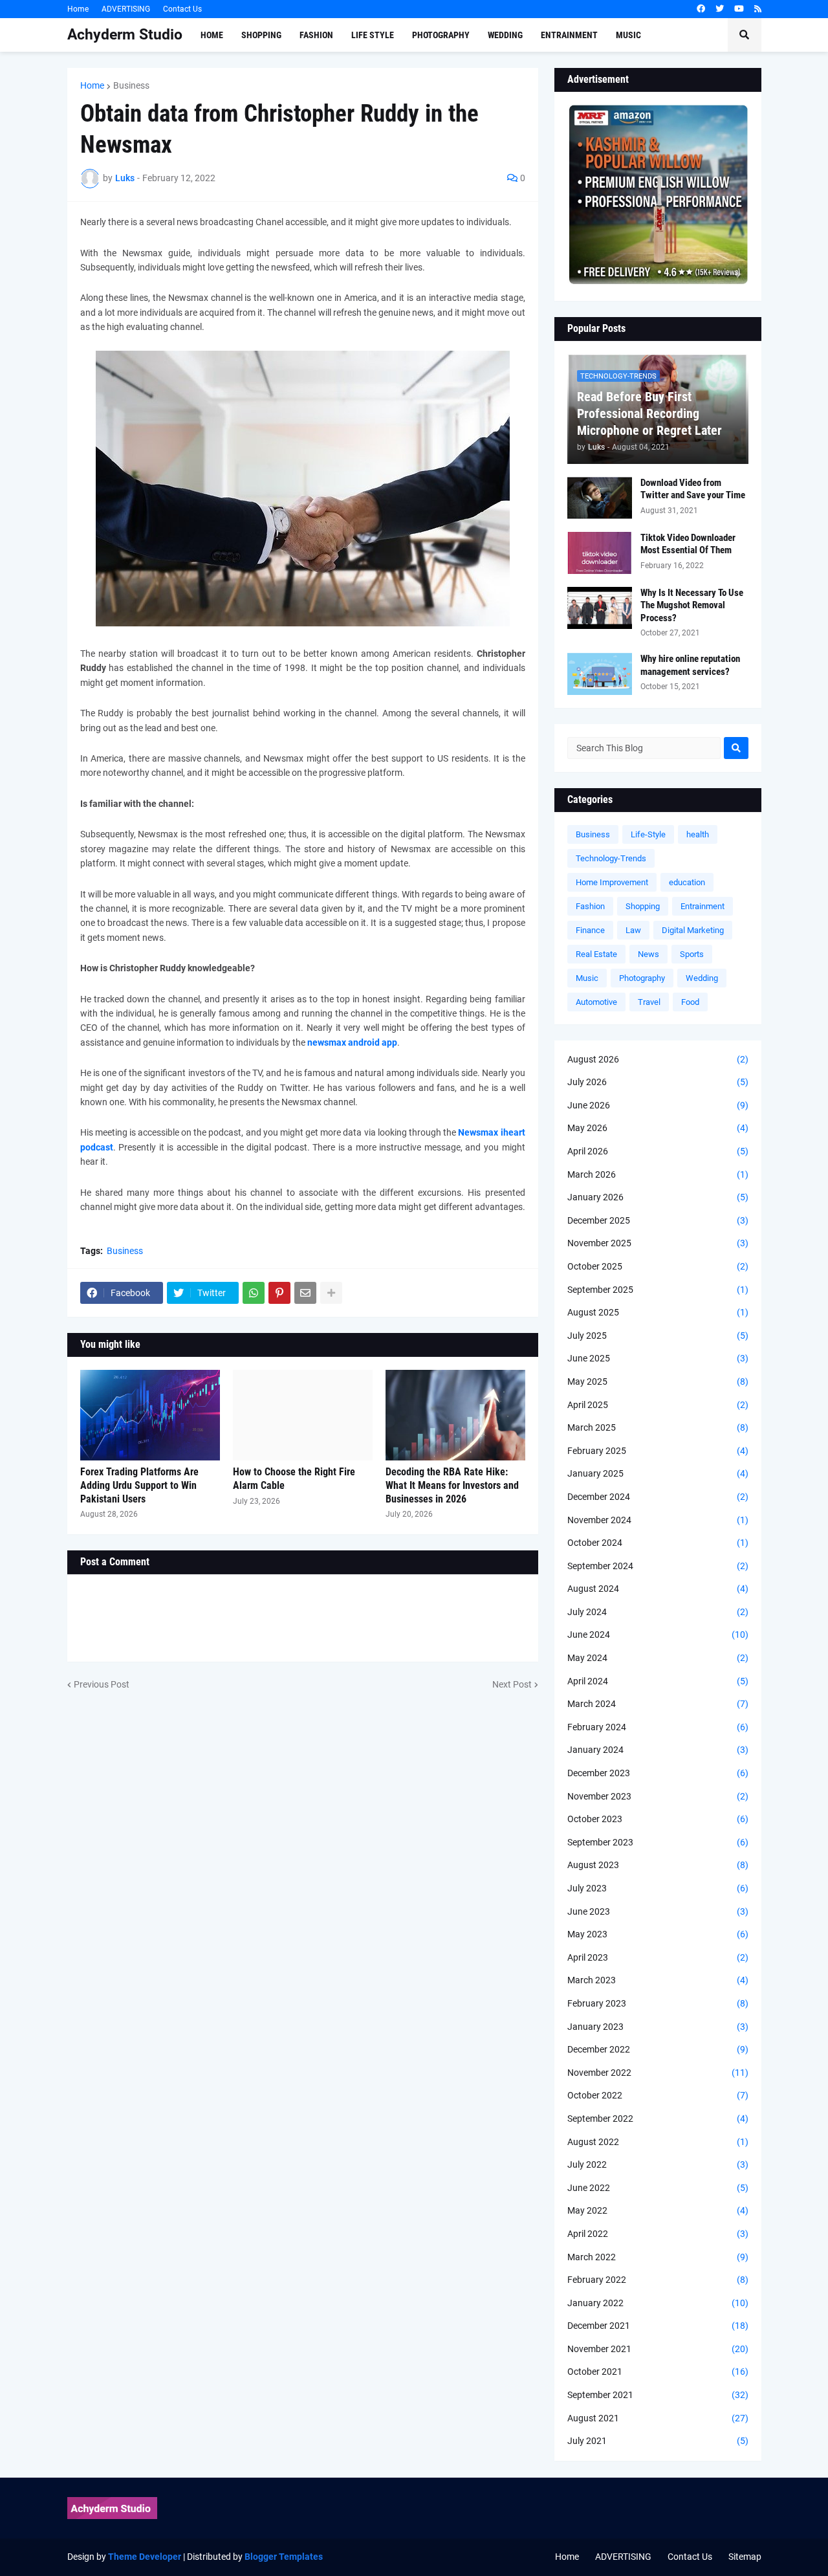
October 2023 (658, 1819)
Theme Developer (145, 2557)
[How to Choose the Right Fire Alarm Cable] (303, 1415)
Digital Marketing (693, 930)
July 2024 (658, 1612)
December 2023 (658, 1773)
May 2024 (658, 1658)
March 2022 (658, 2257)
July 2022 (658, 2164)
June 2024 (658, 1635)
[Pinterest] (279, 1293)
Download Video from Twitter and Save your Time (693, 489)
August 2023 (658, 1865)
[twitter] (720, 9)
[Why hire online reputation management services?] (600, 674)
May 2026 (658, 1128)
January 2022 (658, 2303)
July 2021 (658, 2441)
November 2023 (658, 1796)
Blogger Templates (284, 2557)
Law (633, 930)
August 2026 (658, 1059)
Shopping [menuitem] (261, 35)
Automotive (596, 1002)
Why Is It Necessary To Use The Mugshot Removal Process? (692, 605)
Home (78, 9)
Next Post (512, 1684)
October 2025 (658, 1266)
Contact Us (182, 9)
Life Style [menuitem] (373, 35)
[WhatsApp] (254, 1293)
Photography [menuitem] (441, 35)
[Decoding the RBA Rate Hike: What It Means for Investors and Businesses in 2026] (455, 1415)
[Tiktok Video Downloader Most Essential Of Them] (600, 553)
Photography (642, 978)
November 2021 (658, 2349)
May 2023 (658, 1934)
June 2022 (658, 2188)
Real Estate (596, 954)
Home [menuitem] (212, 35)
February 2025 (658, 1451)
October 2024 (658, 1543)
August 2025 (658, 1312)
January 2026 (658, 1197)
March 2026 (658, 1174)
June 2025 (658, 1358)
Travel (649, 1002)
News (648, 954)
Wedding (702, 978)
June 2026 (658, 1105)
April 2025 (658, 1405)
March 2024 (658, 1704)
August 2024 (658, 1589)
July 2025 (658, 1336)
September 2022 (658, 2119)
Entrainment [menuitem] (569, 35)
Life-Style (648, 834)
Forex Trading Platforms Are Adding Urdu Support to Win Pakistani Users (139, 1485)
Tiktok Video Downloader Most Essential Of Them (688, 544)
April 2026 (658, 1151)
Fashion (590, 906)
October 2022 (658, 2095)
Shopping (643, 906)
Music (587, 978)
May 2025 (658, 1382)
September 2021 (658, 2395)
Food (690, 1002)
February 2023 (658, 2003)
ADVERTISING (126, 9)
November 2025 (658, 1243)
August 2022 (658, 2142)
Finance (590, 930)
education (687, 882)
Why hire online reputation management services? (690, 665)
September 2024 (658, 1566)
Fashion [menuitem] (316, 35)
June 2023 (658, 1911)
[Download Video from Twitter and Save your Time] (600, 498)
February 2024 (658, 1727)
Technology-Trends (611, 858)
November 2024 (658, 1520)
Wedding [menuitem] (505, 35)
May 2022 (658, 2210)
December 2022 (658, 2049)
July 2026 (658, 1082)
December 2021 (658, 2326)
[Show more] (331, 1293)
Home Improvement (612, 882)
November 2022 (658, 2073)
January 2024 (658, 1750)
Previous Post (102, 1684)
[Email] (305, 1293)
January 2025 (658, 1473)
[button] (745, 35)
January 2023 (658, 2027)
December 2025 (658, 1220)
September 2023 (658, 1842)
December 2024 (658, 1497)
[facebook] (701, 9)
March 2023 (658, 1980)
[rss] (758, 9)
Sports (692, 954)
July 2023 (658, 1888)
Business (131, 85)
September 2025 (658, 1290)
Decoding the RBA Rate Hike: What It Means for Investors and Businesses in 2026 (452, 1485)
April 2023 (658, 1957)
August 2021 (658, 2418)
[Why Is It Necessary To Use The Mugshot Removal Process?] (600, 608)
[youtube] (739, 9)
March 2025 (658, 1427)
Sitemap (745, 2557)
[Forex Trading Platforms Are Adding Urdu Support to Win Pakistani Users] (150, 1415)
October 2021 (658, 2372)
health (698, 834)
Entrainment (703, 906)
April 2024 (658, 1681)
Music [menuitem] (628, 35)
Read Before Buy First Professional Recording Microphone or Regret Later (649, 413)
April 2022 (658, 2234)
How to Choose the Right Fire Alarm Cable (294, 1479)
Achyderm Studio (125, 35)
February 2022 (658, 2280)
